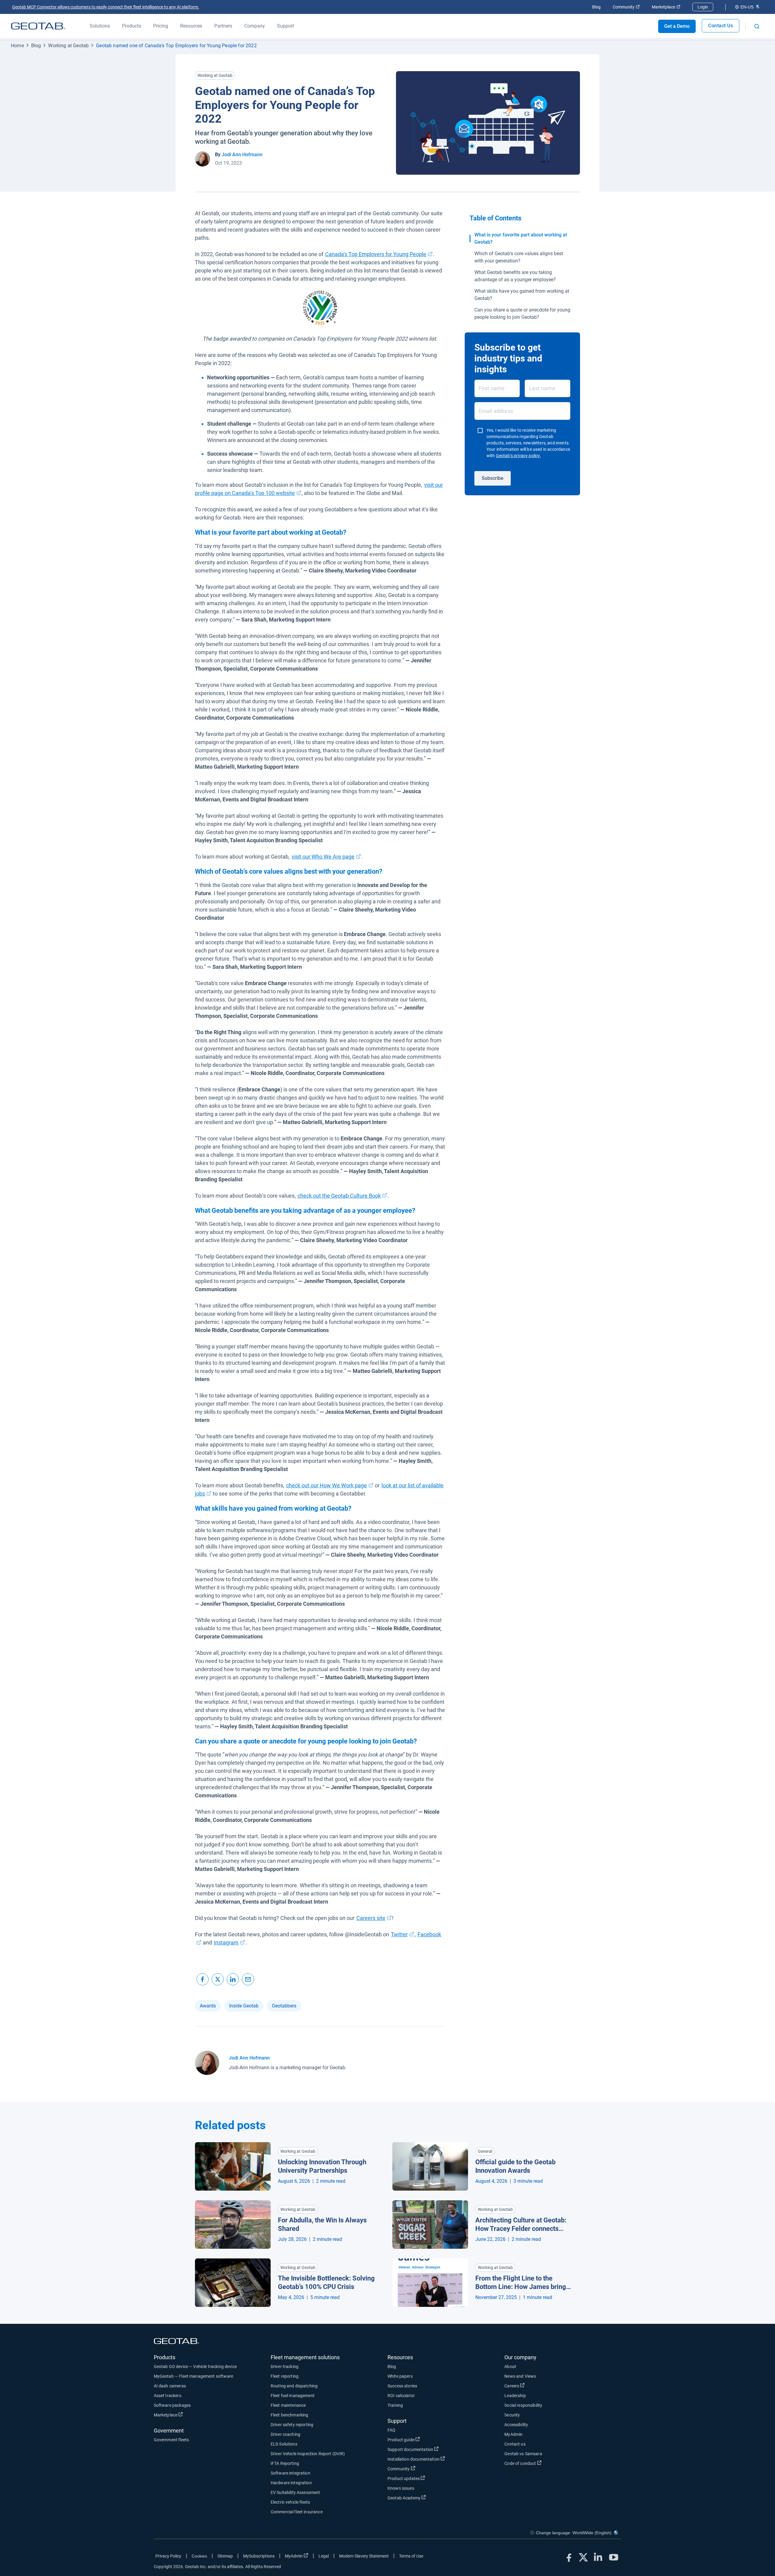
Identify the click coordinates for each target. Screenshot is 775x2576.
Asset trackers (168, 2396)
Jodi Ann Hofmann (242, 155)
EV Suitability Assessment (295, 2492)
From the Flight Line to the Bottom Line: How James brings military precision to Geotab (522, 2283)
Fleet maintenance (288, 2405)
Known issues (401, 2488)
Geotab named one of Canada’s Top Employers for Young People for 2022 (176, 46)
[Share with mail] (248, 1979)
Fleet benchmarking (290, 2415)
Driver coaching (285, 2434)
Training (395, 2405)
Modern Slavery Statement (364, 2556)
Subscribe (493, 478)
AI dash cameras (170, 2386)
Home (17, 46)
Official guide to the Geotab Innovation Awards (515, 2166)
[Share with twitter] (218, 1979)
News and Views (520, 2376)
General (485, 2151)
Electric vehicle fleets (290, 2502)
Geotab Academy (426, 2498)
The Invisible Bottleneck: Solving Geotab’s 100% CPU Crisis (326, 2283)
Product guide (423, 2440)
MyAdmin (513, 2434)
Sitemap (225, 2556)
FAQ (391, 2430)
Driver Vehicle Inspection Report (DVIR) (308, 2454)
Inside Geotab (244, 2006)
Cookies (199, 2556)
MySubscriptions (259, 2556)
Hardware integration (291, 2483)
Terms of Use (411, 2556)
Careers (534, 2386)
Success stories (402, 2386)
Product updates (426, 2478)
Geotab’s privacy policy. (518, 456)
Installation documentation (436, 2459)
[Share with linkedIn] (233, 1979)
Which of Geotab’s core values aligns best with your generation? (519, 257)
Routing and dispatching (294, 2386)
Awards (208, 2006)
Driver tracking (285, 2367)
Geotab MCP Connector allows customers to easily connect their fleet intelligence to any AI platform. (106, 7)
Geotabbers (284, 2006)
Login (703, 7)
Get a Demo (677, 26)
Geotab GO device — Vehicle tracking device (195, 2367)
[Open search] (757, 26)
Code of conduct (542, 2463)
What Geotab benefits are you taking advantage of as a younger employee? (515, 276)
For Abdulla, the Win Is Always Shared (322, 2225)
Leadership (515, 2396)
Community (626, 7)
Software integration (290, 2473)
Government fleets (171, 2440)
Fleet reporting (285, 2376)
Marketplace (666, 7)
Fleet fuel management (293, 2396)
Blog (596, 7)
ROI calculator (401, 2396)
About (510, 2367)
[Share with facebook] (203, 1979)
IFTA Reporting (285, 2463)
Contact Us (721, 26)
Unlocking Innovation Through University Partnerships (322, 2166)
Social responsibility (523, 2405)
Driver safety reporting (292, 2425)
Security (512, 2415)
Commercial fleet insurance (297, 2512)
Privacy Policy (168, 2556)
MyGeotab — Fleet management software (193, 2376)
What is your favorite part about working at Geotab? (521, 238)
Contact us (515, 2444)
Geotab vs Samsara (523, 2454)
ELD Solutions (284, 2444)
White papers (400, 2376)
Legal (324, 2556)
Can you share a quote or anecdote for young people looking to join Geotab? (522, 313)
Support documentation (433, 2449)
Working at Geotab (68, 46)
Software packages (172, 2405)
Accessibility (516, 2425)
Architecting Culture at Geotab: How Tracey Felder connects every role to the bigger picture (521, 2225)
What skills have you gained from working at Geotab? (522, 295)
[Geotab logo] (38, 26)
